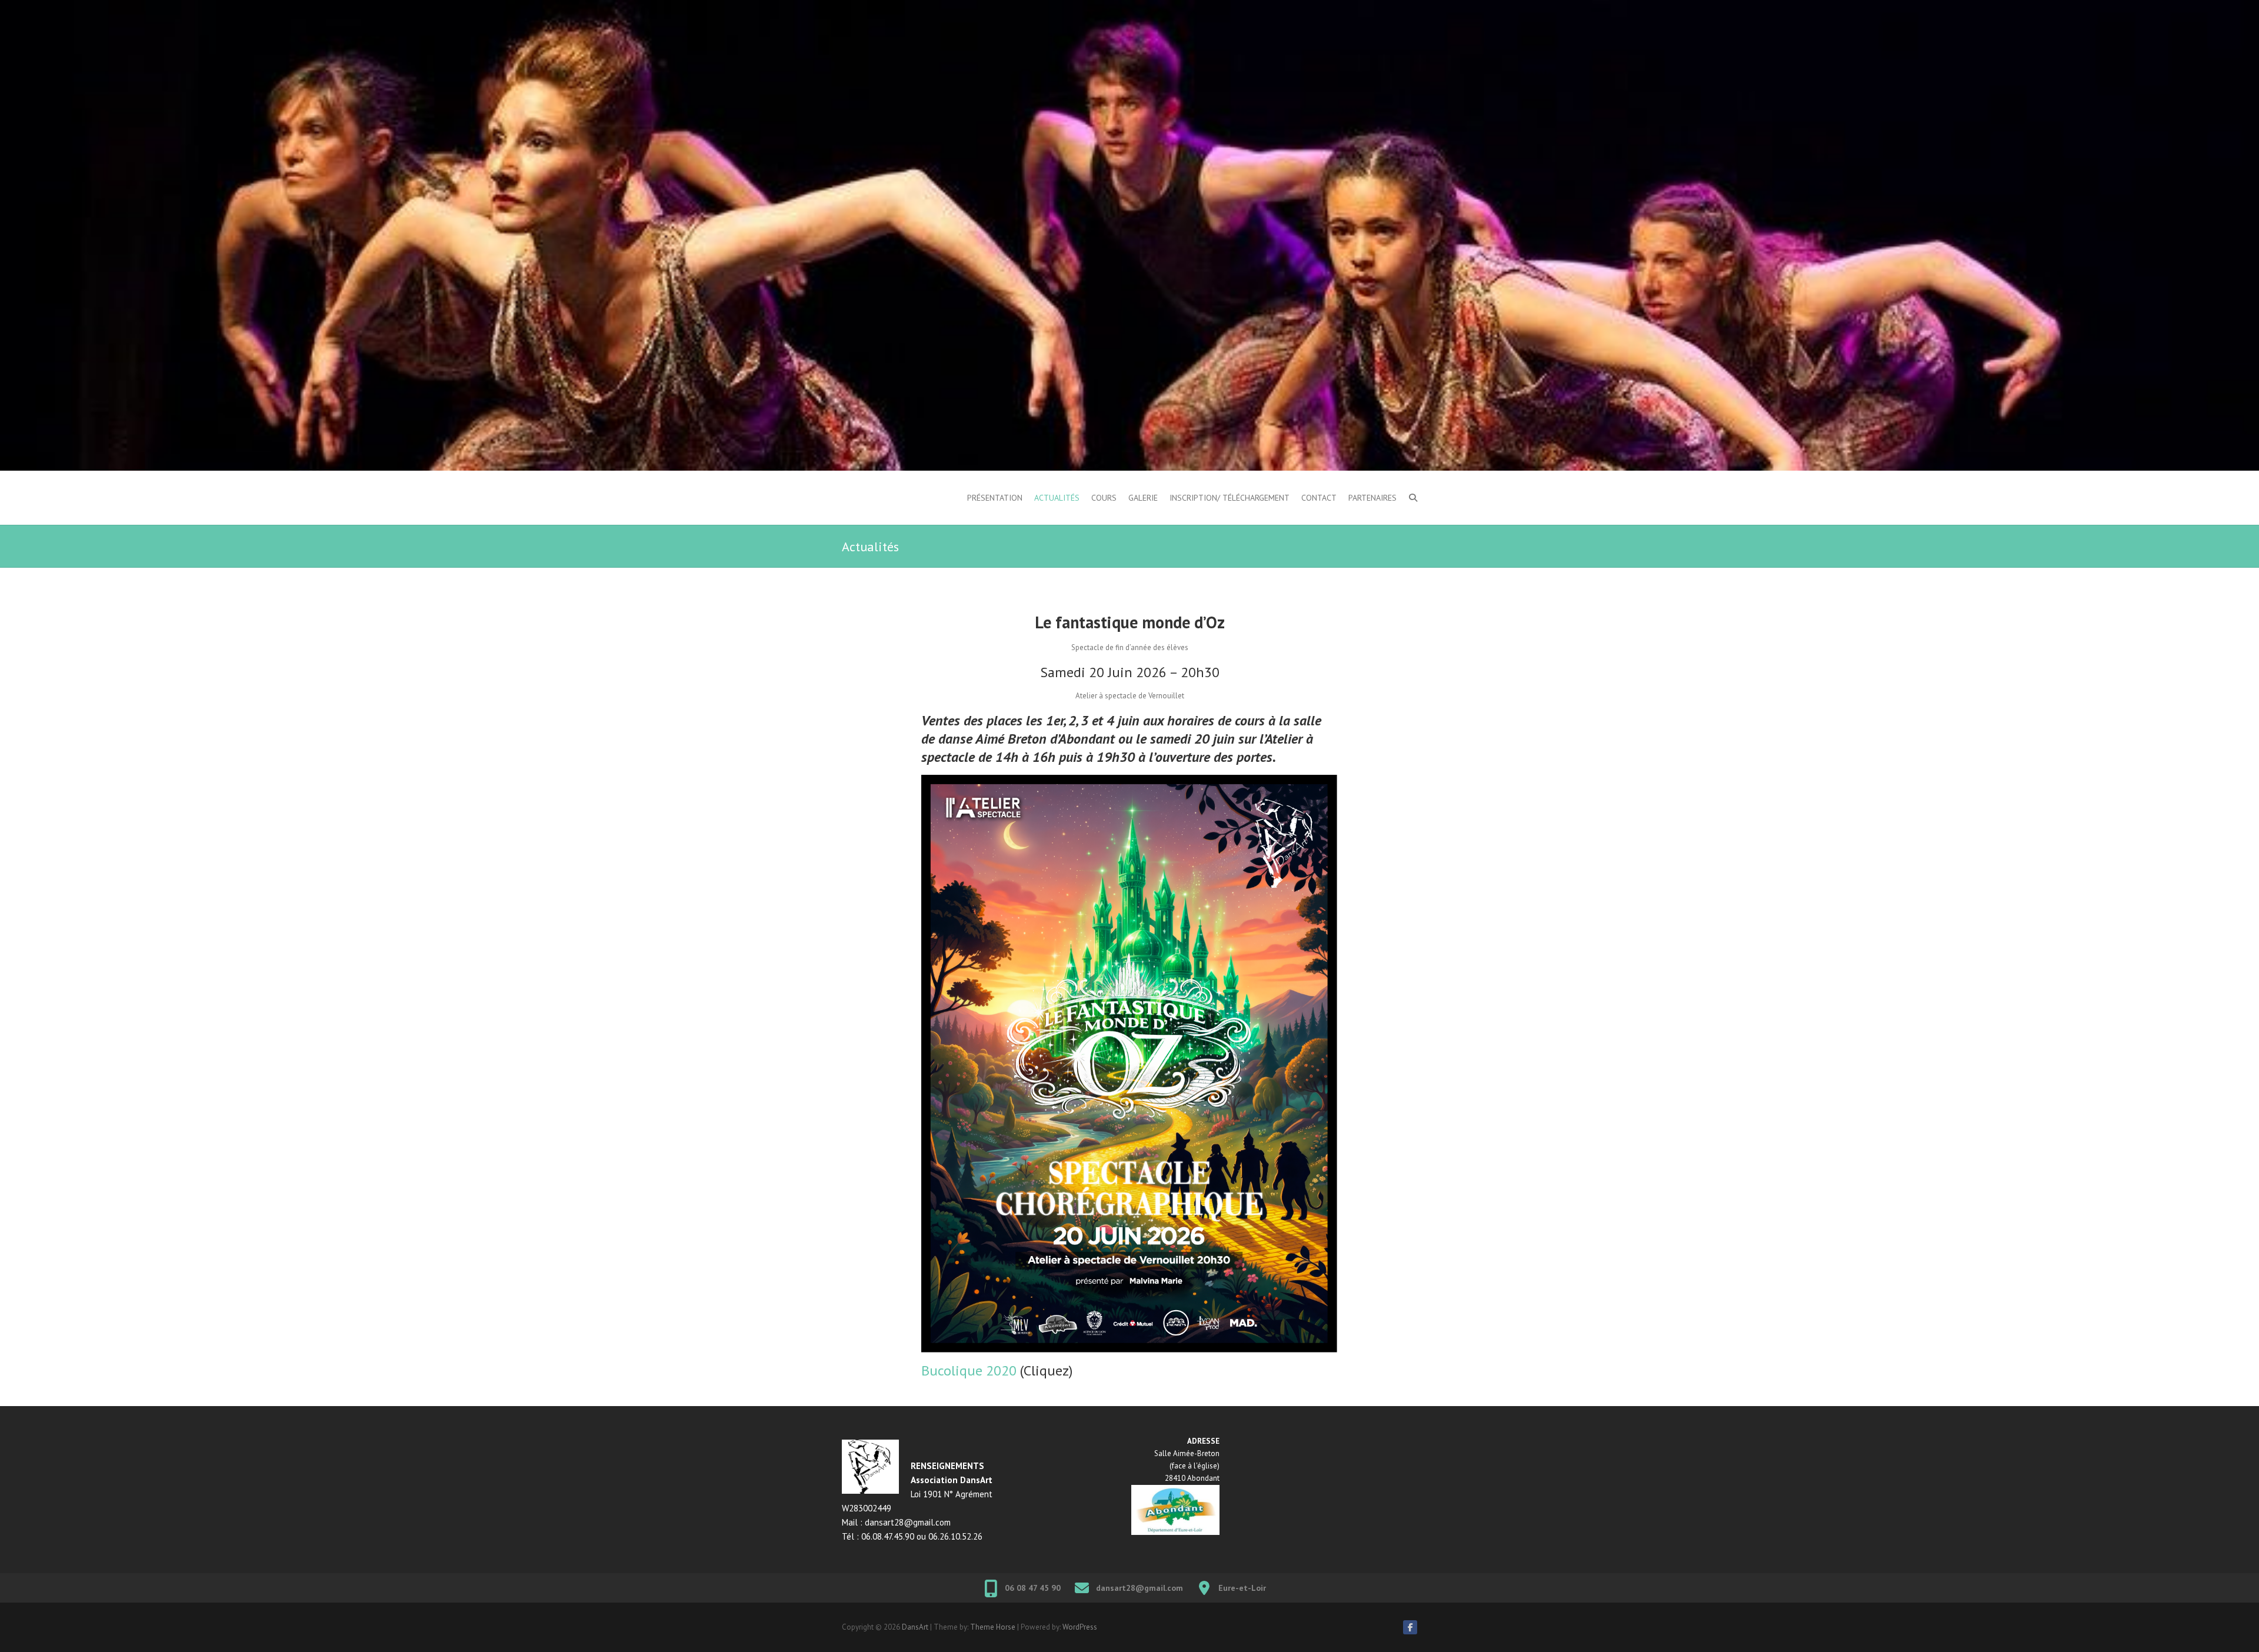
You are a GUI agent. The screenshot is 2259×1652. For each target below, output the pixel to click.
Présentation (995, 498)
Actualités (1057, 498)
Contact (1319, 498)
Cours (1104, 498)
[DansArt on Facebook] (1410, 1627)
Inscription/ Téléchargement (1230, 498)
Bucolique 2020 (969, 1370)
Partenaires (1372, 498)
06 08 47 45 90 (1033, 1588)
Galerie (1143, 498)
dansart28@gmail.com (1140, 1588)
